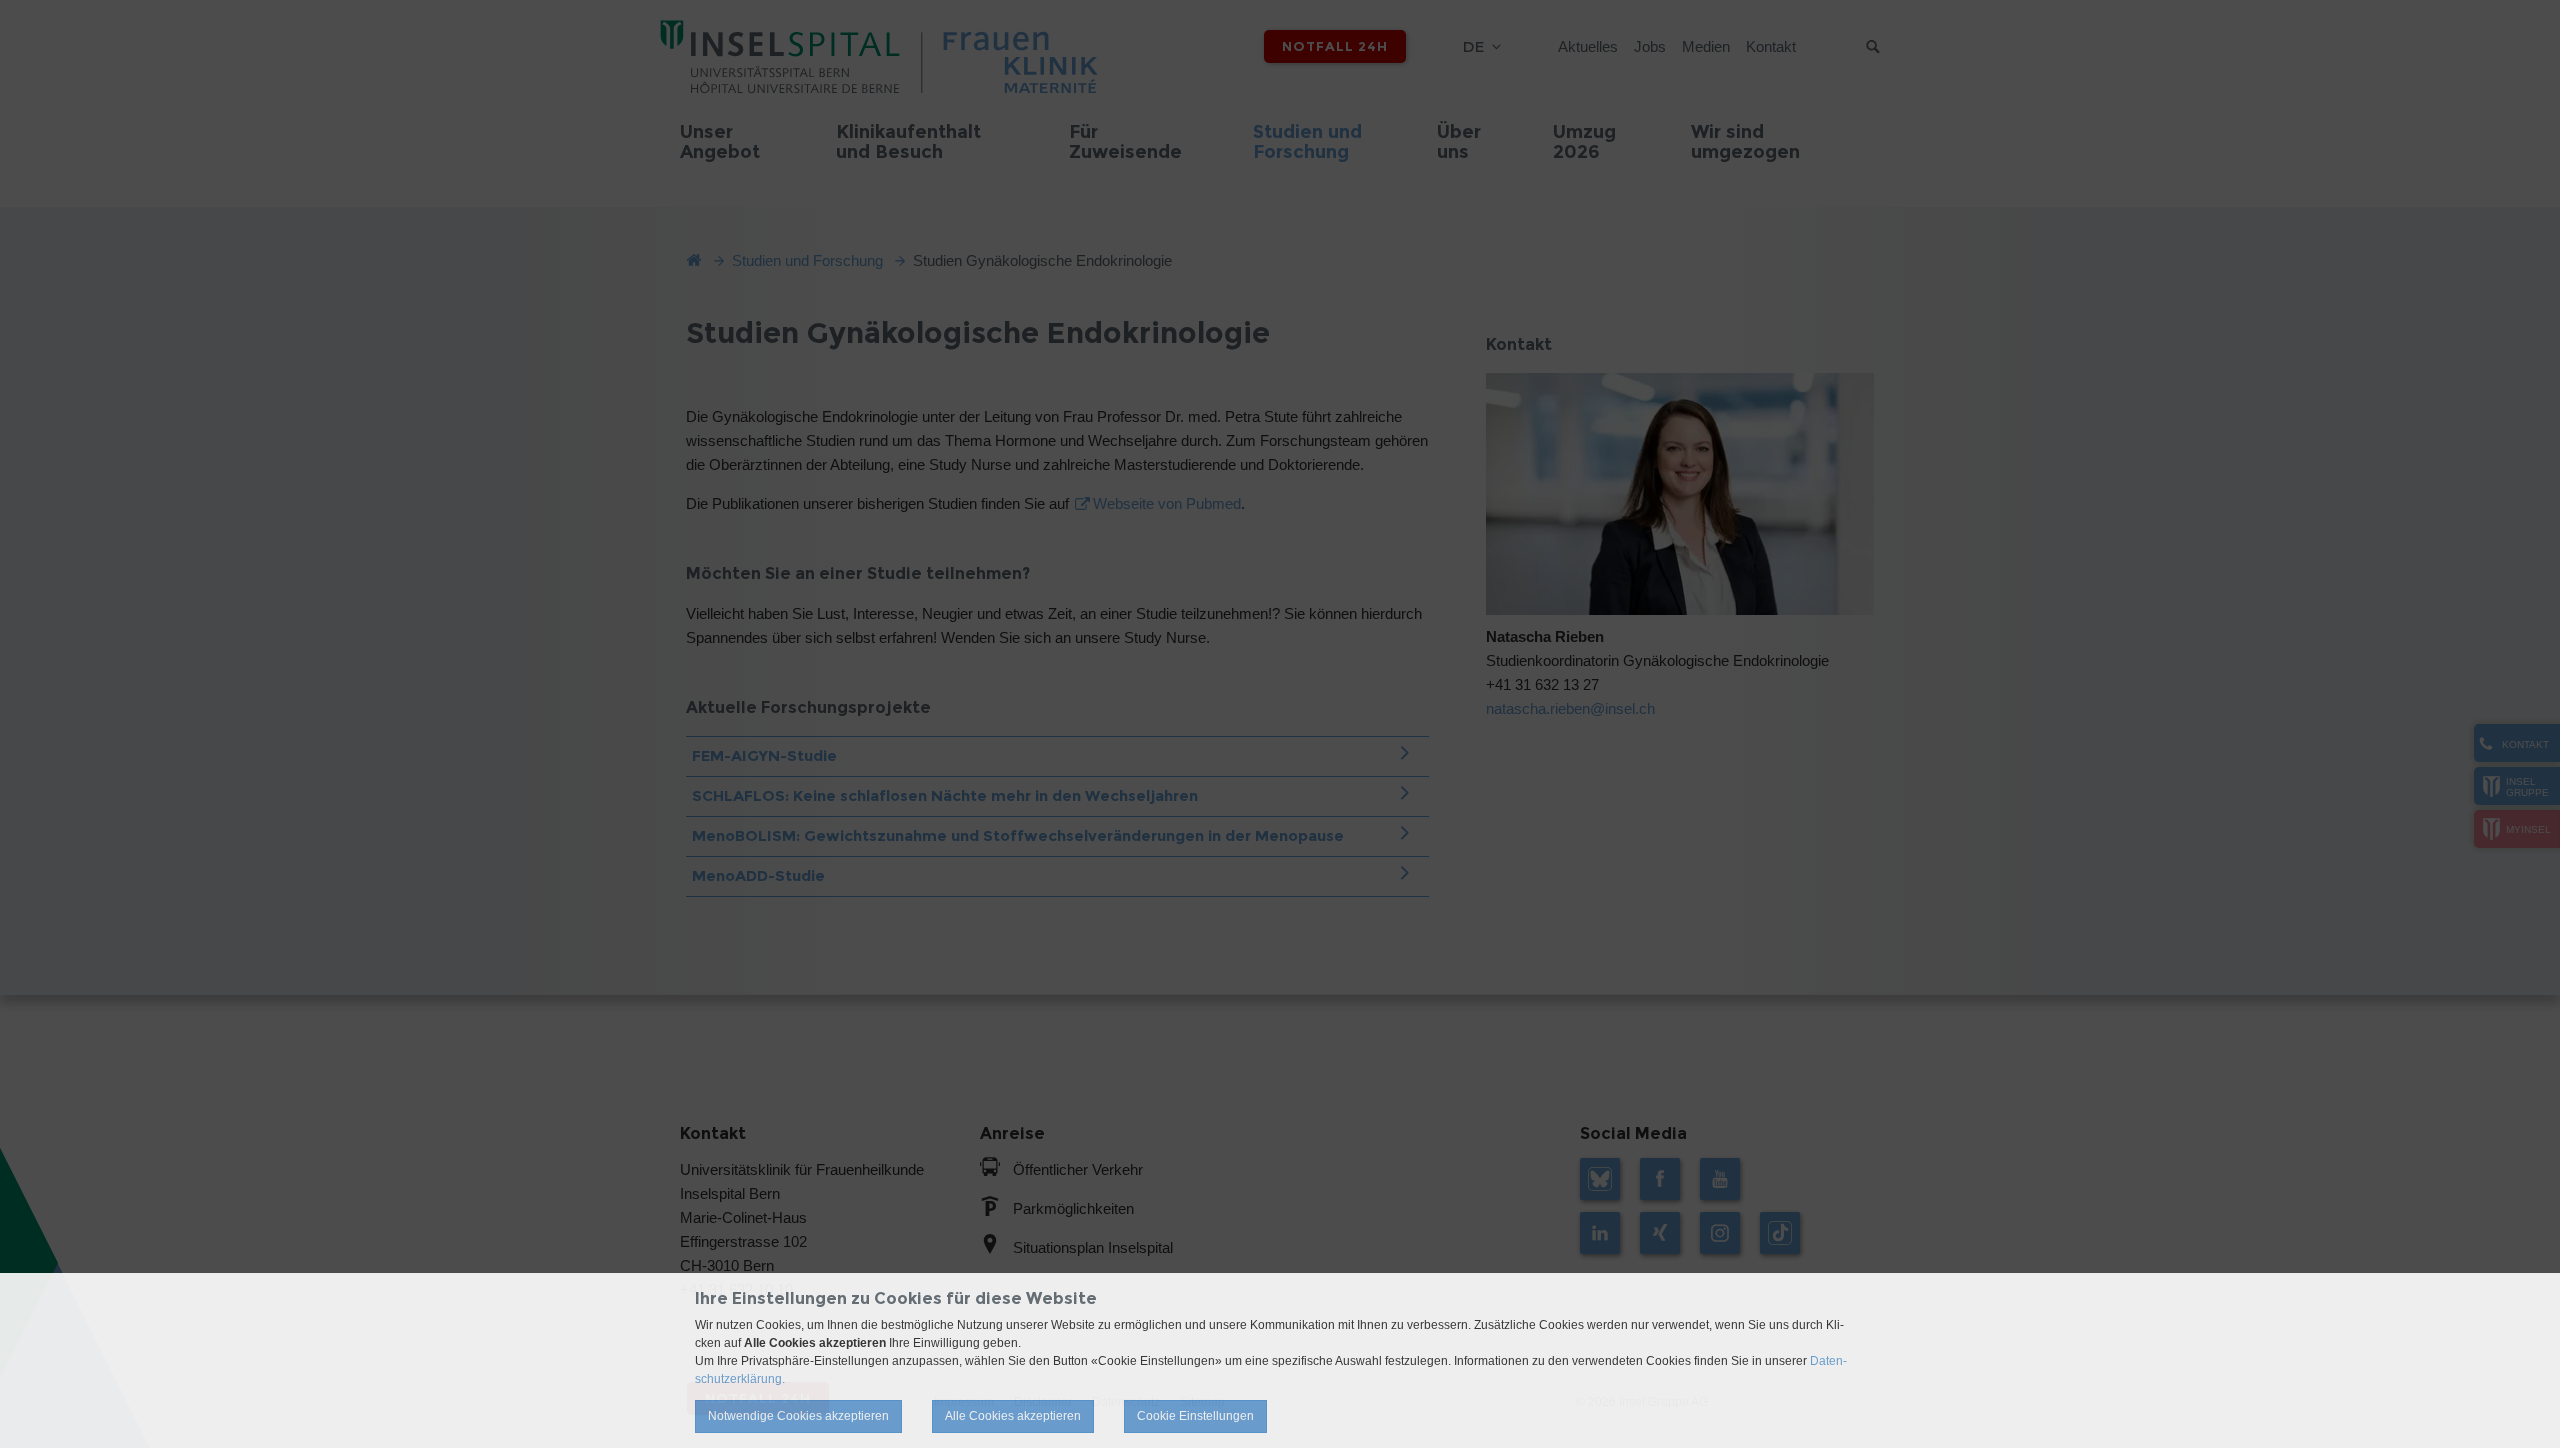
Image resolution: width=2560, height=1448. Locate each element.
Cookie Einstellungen (1195, 1416)
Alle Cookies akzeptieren (1013, 1416)
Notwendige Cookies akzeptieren (798, 1416)
